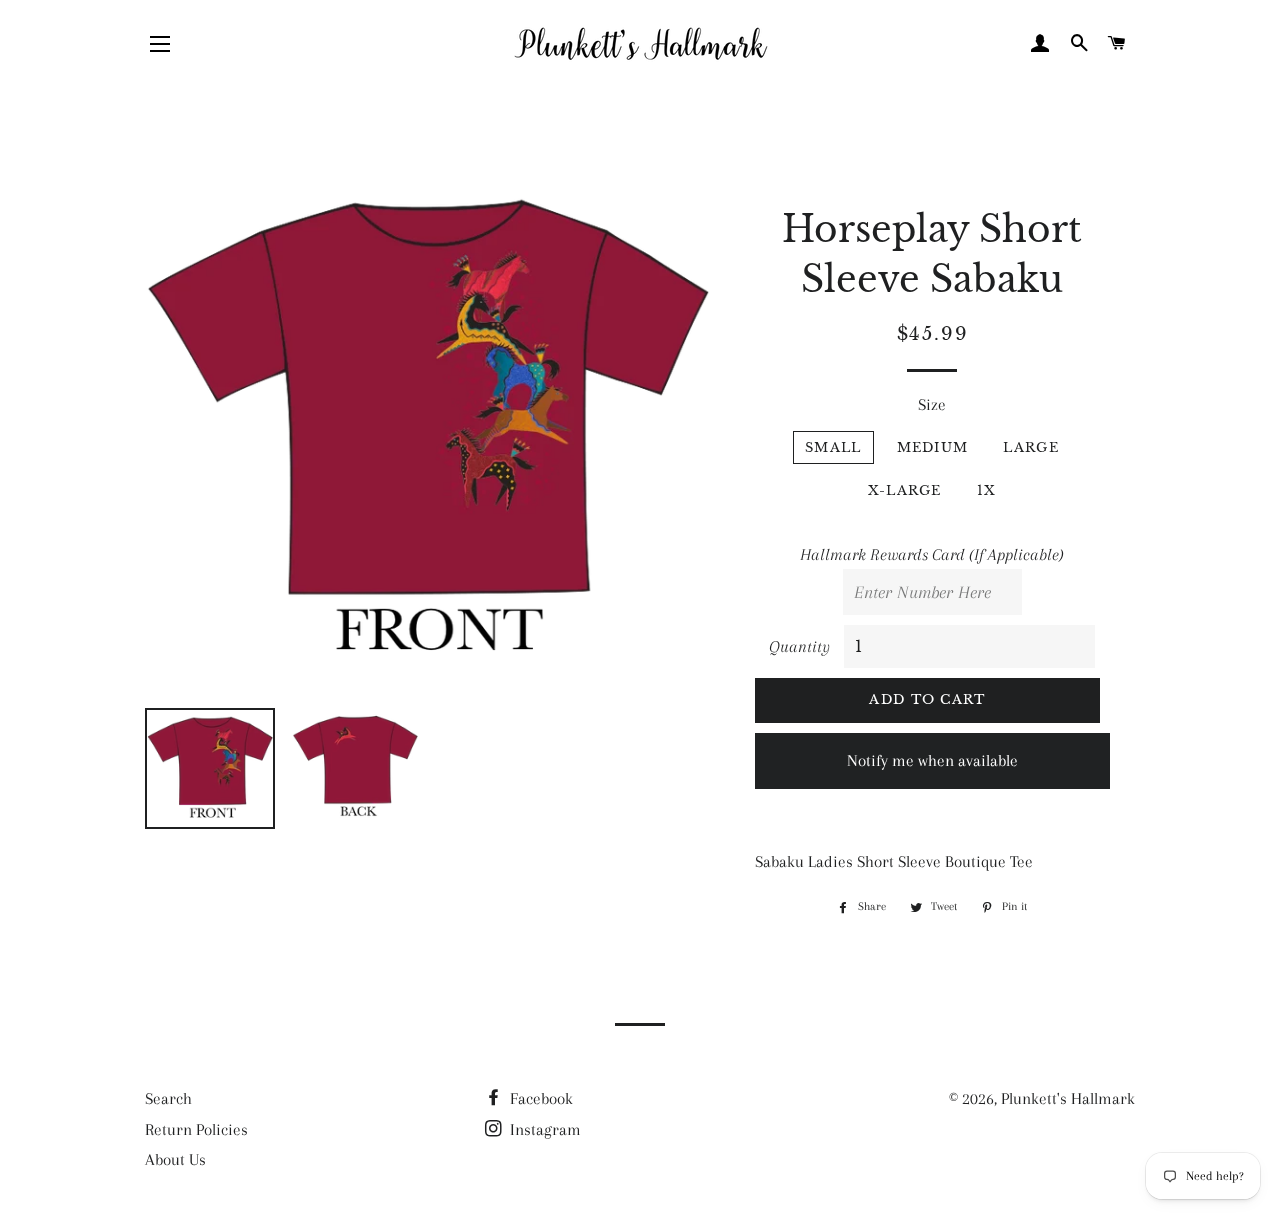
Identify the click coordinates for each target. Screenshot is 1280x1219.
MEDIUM (933, 447)
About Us (175, 1159)
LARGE (1031, 447)
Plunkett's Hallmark (1068, 1098)
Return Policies (196, 1129)
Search (168, 1098)
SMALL (833, 447)
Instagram (543, 1129)
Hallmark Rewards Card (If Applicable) (932, 554)
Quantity (799, 646)
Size (932, 404)
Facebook (539, 1098)
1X (987, 490)
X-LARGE (905, 490)
